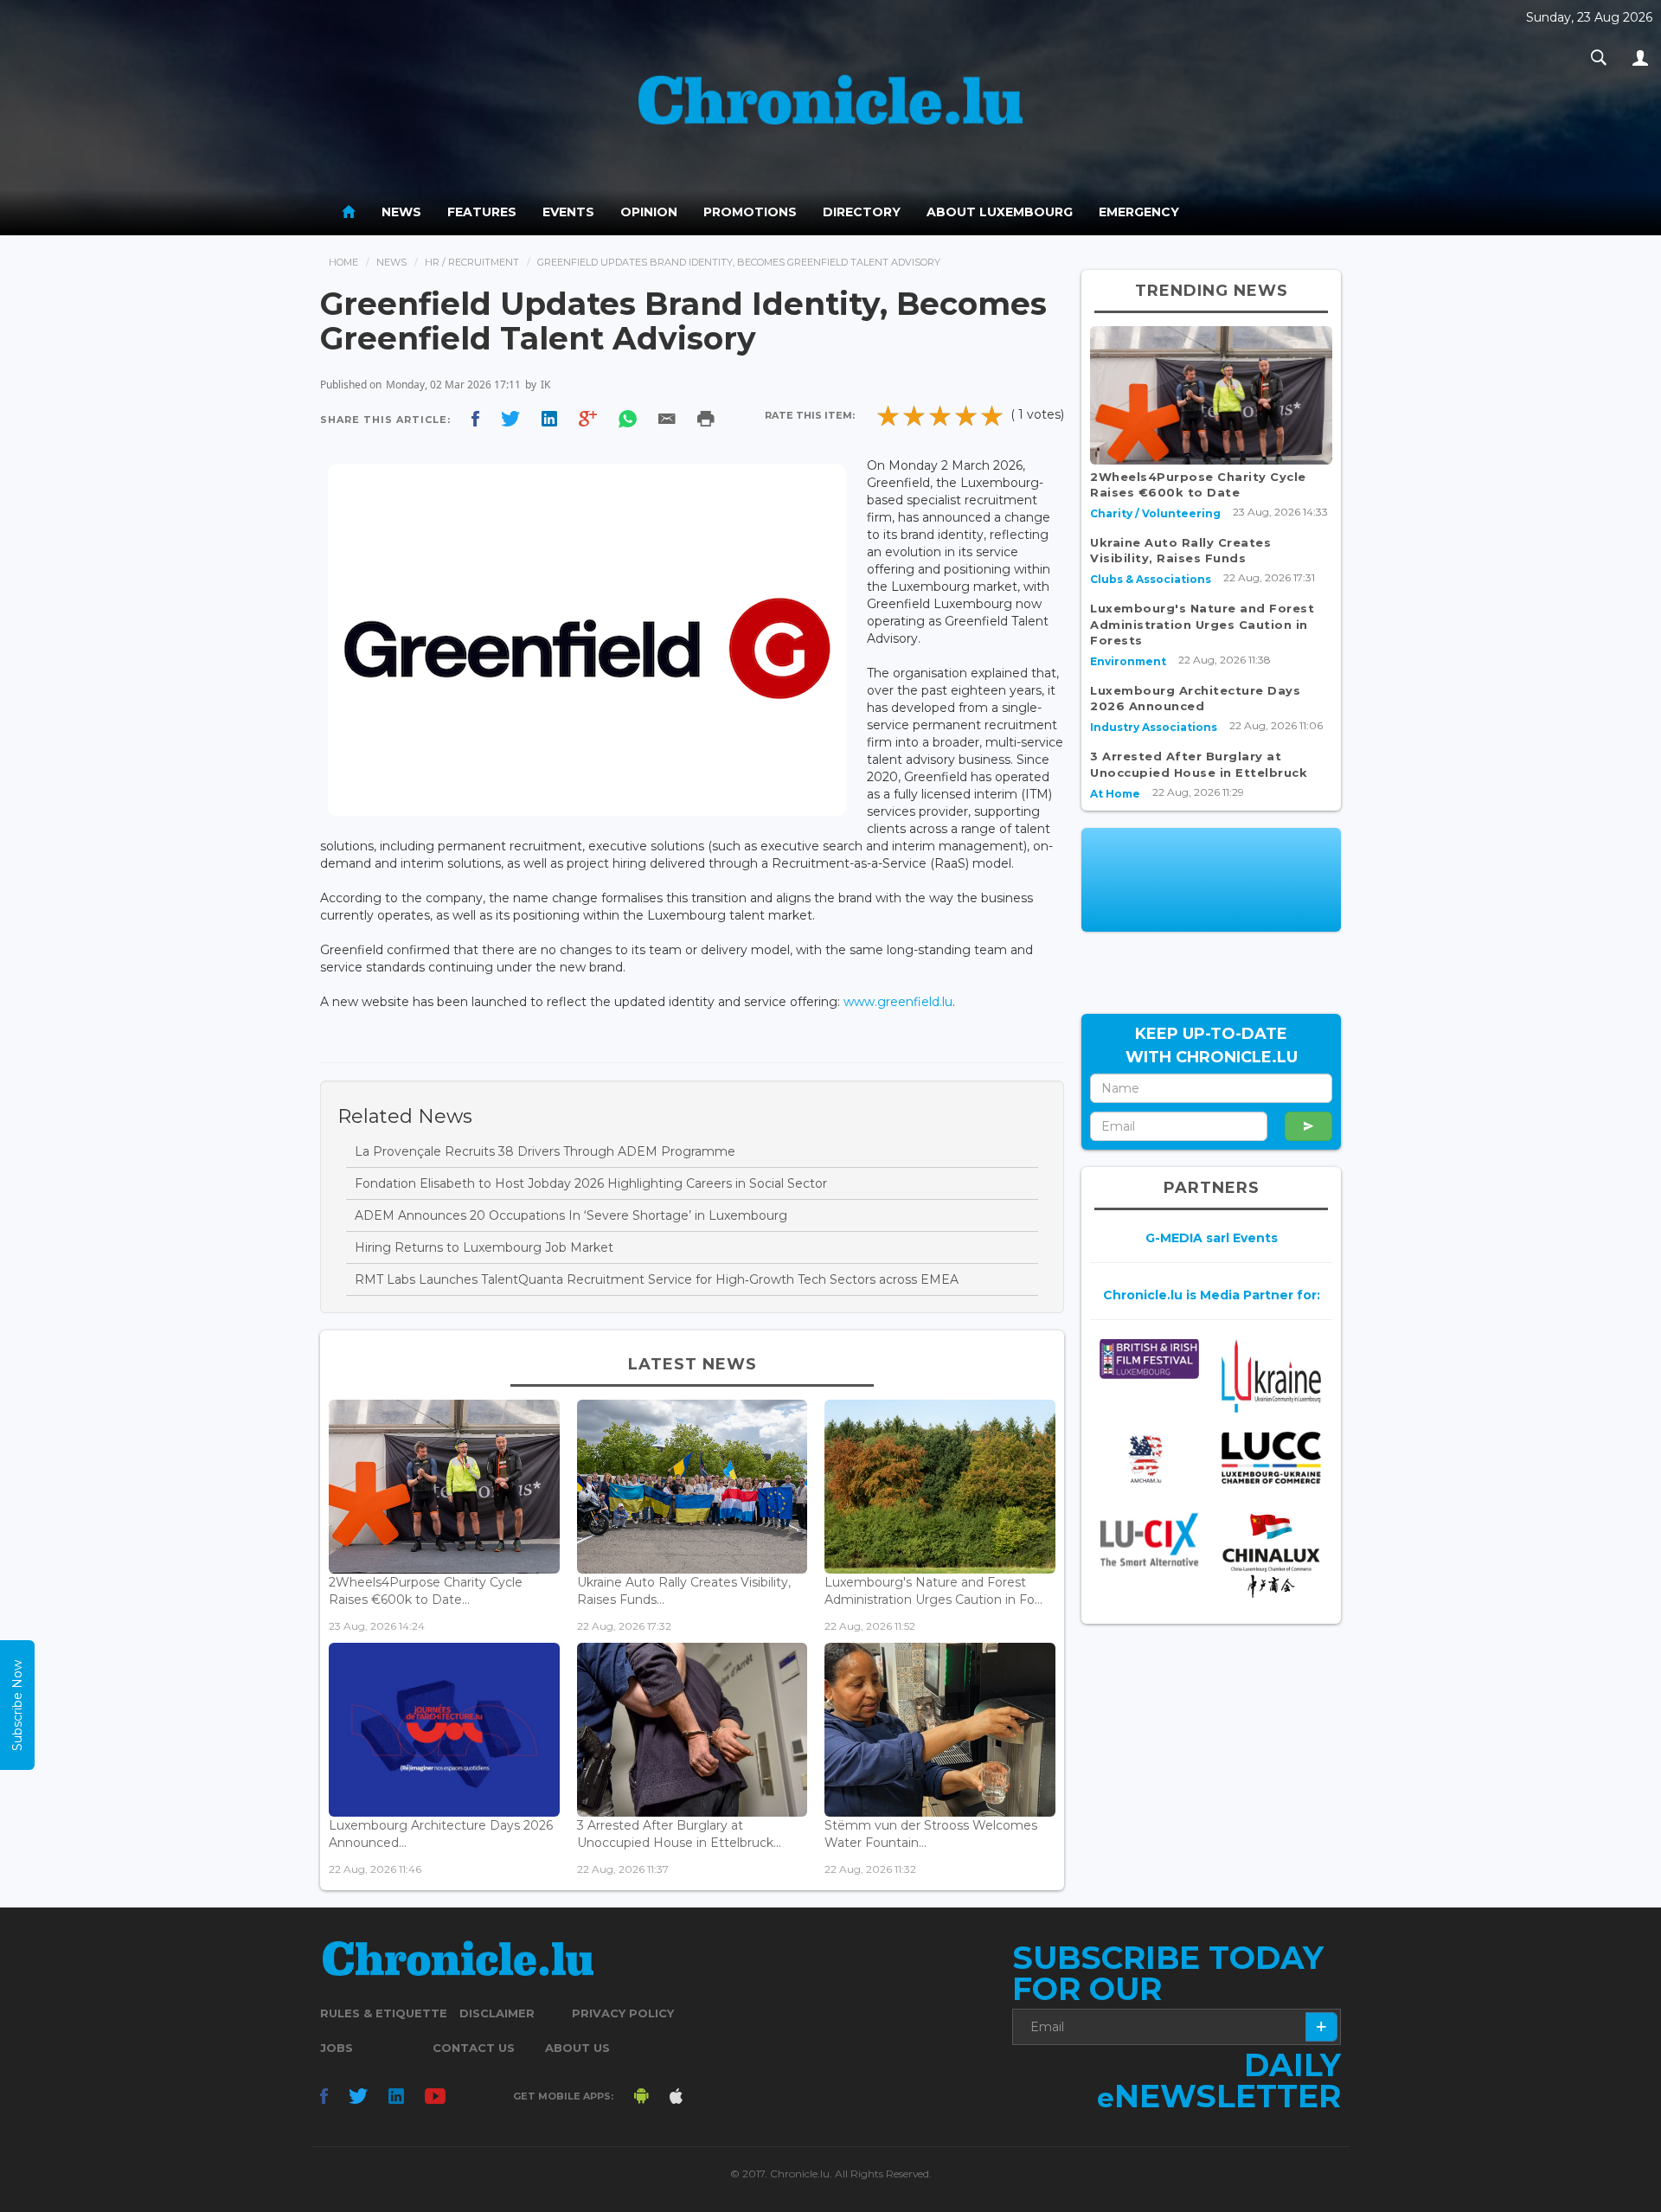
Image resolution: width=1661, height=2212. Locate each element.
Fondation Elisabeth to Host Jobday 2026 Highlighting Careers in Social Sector (591, 1183)
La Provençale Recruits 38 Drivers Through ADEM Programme (545, 1151)
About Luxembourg (1000, 212)
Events (568, 212)
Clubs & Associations (1151, 579)
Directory (862, 212)
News (401, 212)
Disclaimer (497, 2013)
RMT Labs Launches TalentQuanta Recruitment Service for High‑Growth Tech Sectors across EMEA (657, 1279)
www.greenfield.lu (898, 1002)
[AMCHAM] (1149, 1459)
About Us (577, 2048)
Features (482, 212)
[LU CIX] (1149, 1540)
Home (343, 262)
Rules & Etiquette (384, 2013)
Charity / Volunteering (1155, 513)
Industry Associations (1154, 727)
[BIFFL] (1149, 1359)
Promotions (750, 212)
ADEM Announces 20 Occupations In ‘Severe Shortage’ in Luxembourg (571, 1215)
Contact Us (474, 2048)
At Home (1115, 794)
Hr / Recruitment (472, 262)
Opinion (649, 212)
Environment (1128, 661)
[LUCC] (1271, 1458)
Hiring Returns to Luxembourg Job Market (484, 1247)
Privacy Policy (623, 2013)
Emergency (1139, 212)
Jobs (337, 2048)
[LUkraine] (1271, 1375)
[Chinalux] (1271, 1556)
